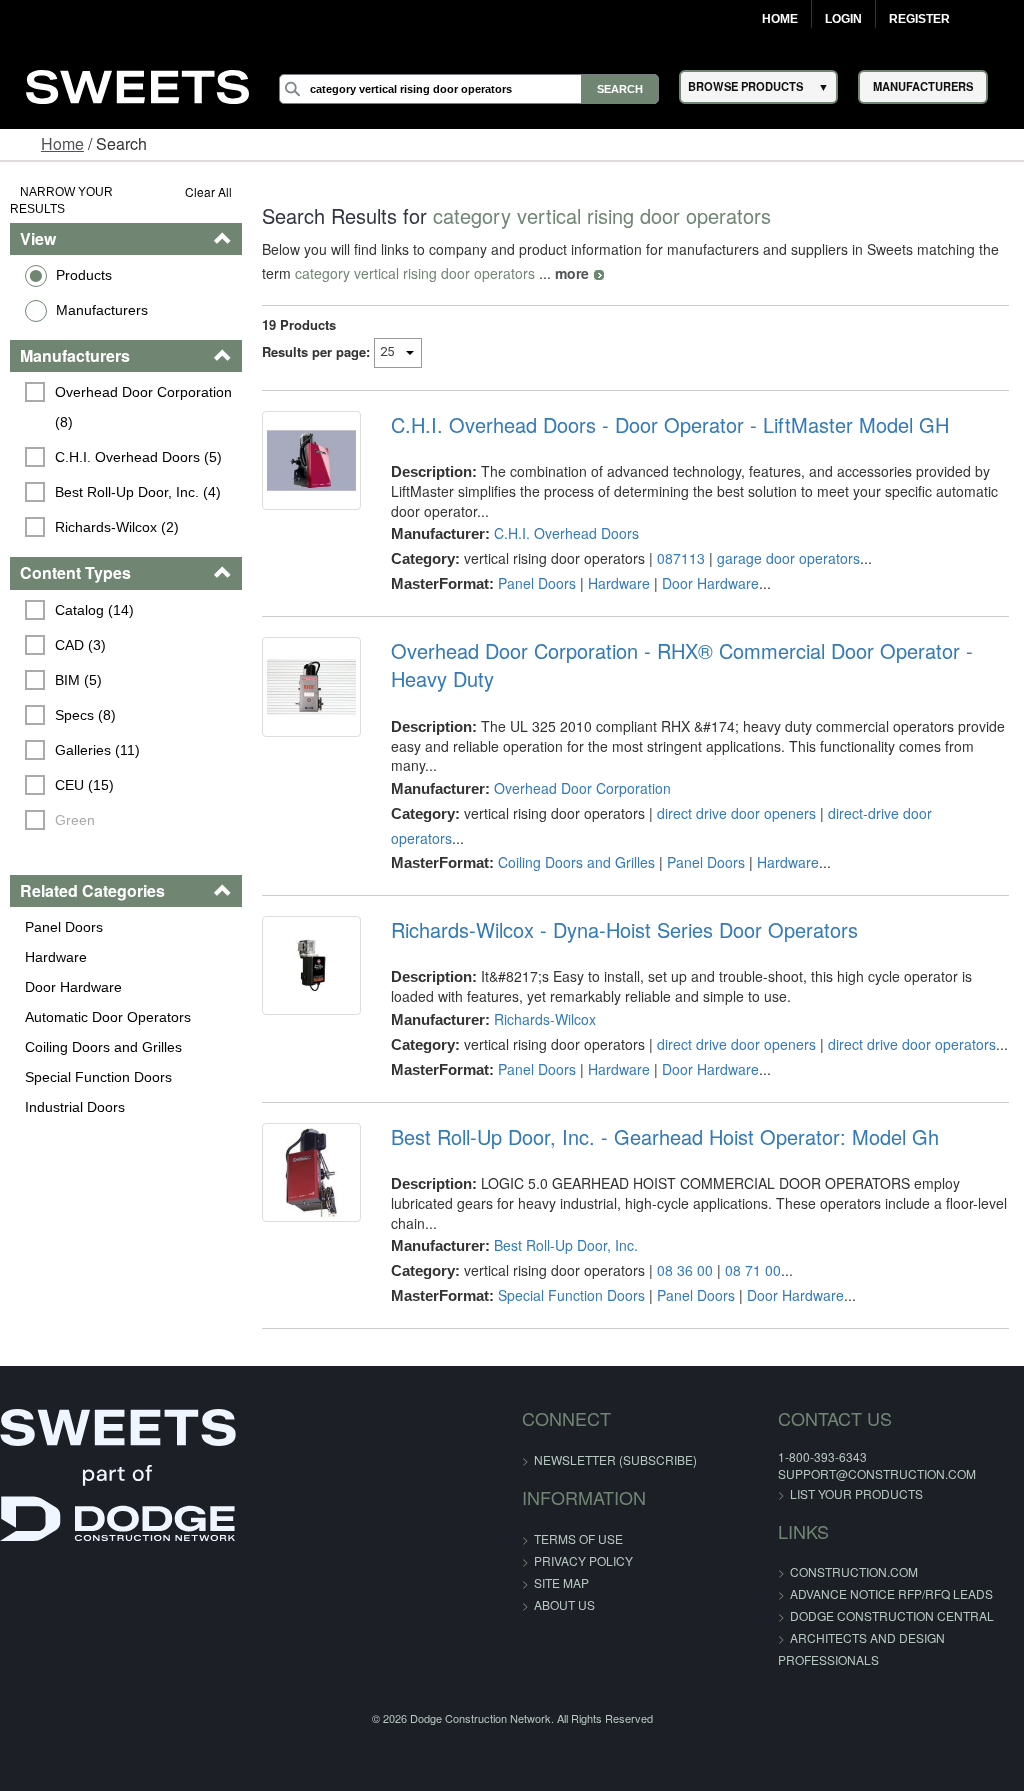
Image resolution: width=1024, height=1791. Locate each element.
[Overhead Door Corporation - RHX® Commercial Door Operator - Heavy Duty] (311, 686)
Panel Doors (64, 927)
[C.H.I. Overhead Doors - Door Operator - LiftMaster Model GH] (311, 460)
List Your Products (856, 1493)
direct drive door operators (912, 1044)
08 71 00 (753, 1270)
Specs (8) (85, 715)
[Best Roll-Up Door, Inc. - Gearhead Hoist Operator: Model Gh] (311, 1172)
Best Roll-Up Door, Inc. (566, 1245)
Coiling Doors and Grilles (103, 1047)
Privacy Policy (583, 1560)
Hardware (56, 957)
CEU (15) (84, 785)
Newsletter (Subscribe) (615, 1459)
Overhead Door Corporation (582, 788)
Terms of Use (578, 1538)
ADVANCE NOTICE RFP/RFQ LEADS (891, 1593)
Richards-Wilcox (545, 1019)
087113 (681, 558)
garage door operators (788, 558)
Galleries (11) (97, 750)
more (572, 273)
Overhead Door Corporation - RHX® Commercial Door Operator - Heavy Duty (682, 665)
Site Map (561, 1582)
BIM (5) (78, 680)
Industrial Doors (75, 1107)
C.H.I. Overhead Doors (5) (138, 457)
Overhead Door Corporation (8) (145, 407)
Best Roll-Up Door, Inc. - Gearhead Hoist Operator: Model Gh (665, 1137)
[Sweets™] (138, 83)
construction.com (854, 1571)
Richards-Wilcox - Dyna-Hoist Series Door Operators (624, 930)
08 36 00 (685, 1270)
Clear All (208, 191)
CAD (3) (80, 645)
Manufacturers (102, 310)
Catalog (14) (94, 610)
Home (780, 19)
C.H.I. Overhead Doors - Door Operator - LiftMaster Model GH (670, 425)
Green (75, 820)
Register (919, 19)
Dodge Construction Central (892, 1615)
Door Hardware (73, 987)
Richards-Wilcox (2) (117, 527)
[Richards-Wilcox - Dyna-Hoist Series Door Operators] (311, 965)
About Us (564, 1604)
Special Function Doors (98, 1077)
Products (84, 275)
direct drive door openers (736, 813)
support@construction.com (877, 1473)
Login (843, 19)
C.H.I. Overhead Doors (566, 533)
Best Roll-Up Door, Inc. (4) (138, 492)
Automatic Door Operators (108, 1017)
